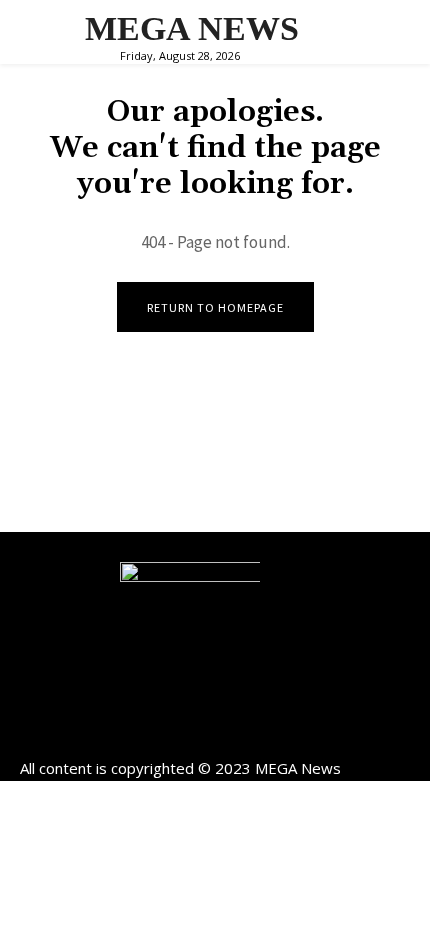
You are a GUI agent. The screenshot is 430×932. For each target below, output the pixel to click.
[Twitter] (260, 733)
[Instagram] (215, 733)
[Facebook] (170, 733)
